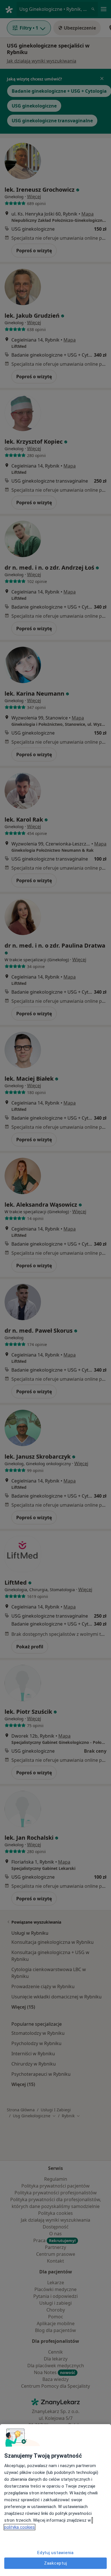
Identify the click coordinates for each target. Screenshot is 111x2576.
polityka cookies (19, 2527)
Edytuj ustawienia (55, 2553)
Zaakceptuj (56, 2563)
